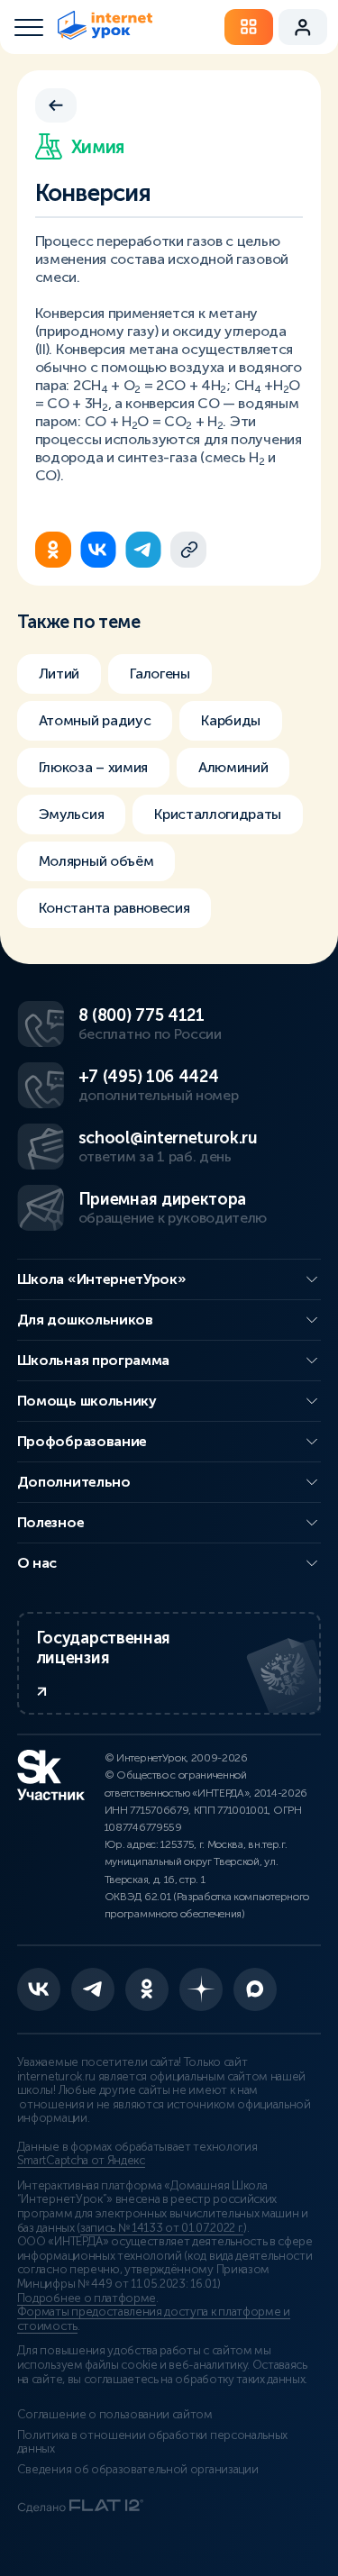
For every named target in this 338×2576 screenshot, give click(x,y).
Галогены (160, 674)
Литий (59, 674)
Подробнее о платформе (87, 2298)
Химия (98, 147)
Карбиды (231, 720)
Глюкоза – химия (93, 767)
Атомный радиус (95, 720)
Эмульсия (71, 814)
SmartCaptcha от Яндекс (81, 2161)
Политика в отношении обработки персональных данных (152, 2443)
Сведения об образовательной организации (138, 2470)
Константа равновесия (114, 908)
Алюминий (233, 767)
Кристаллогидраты (218, 814)
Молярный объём (96, 861)
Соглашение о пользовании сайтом (115, 2415)
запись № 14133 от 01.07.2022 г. (162, 2228)
